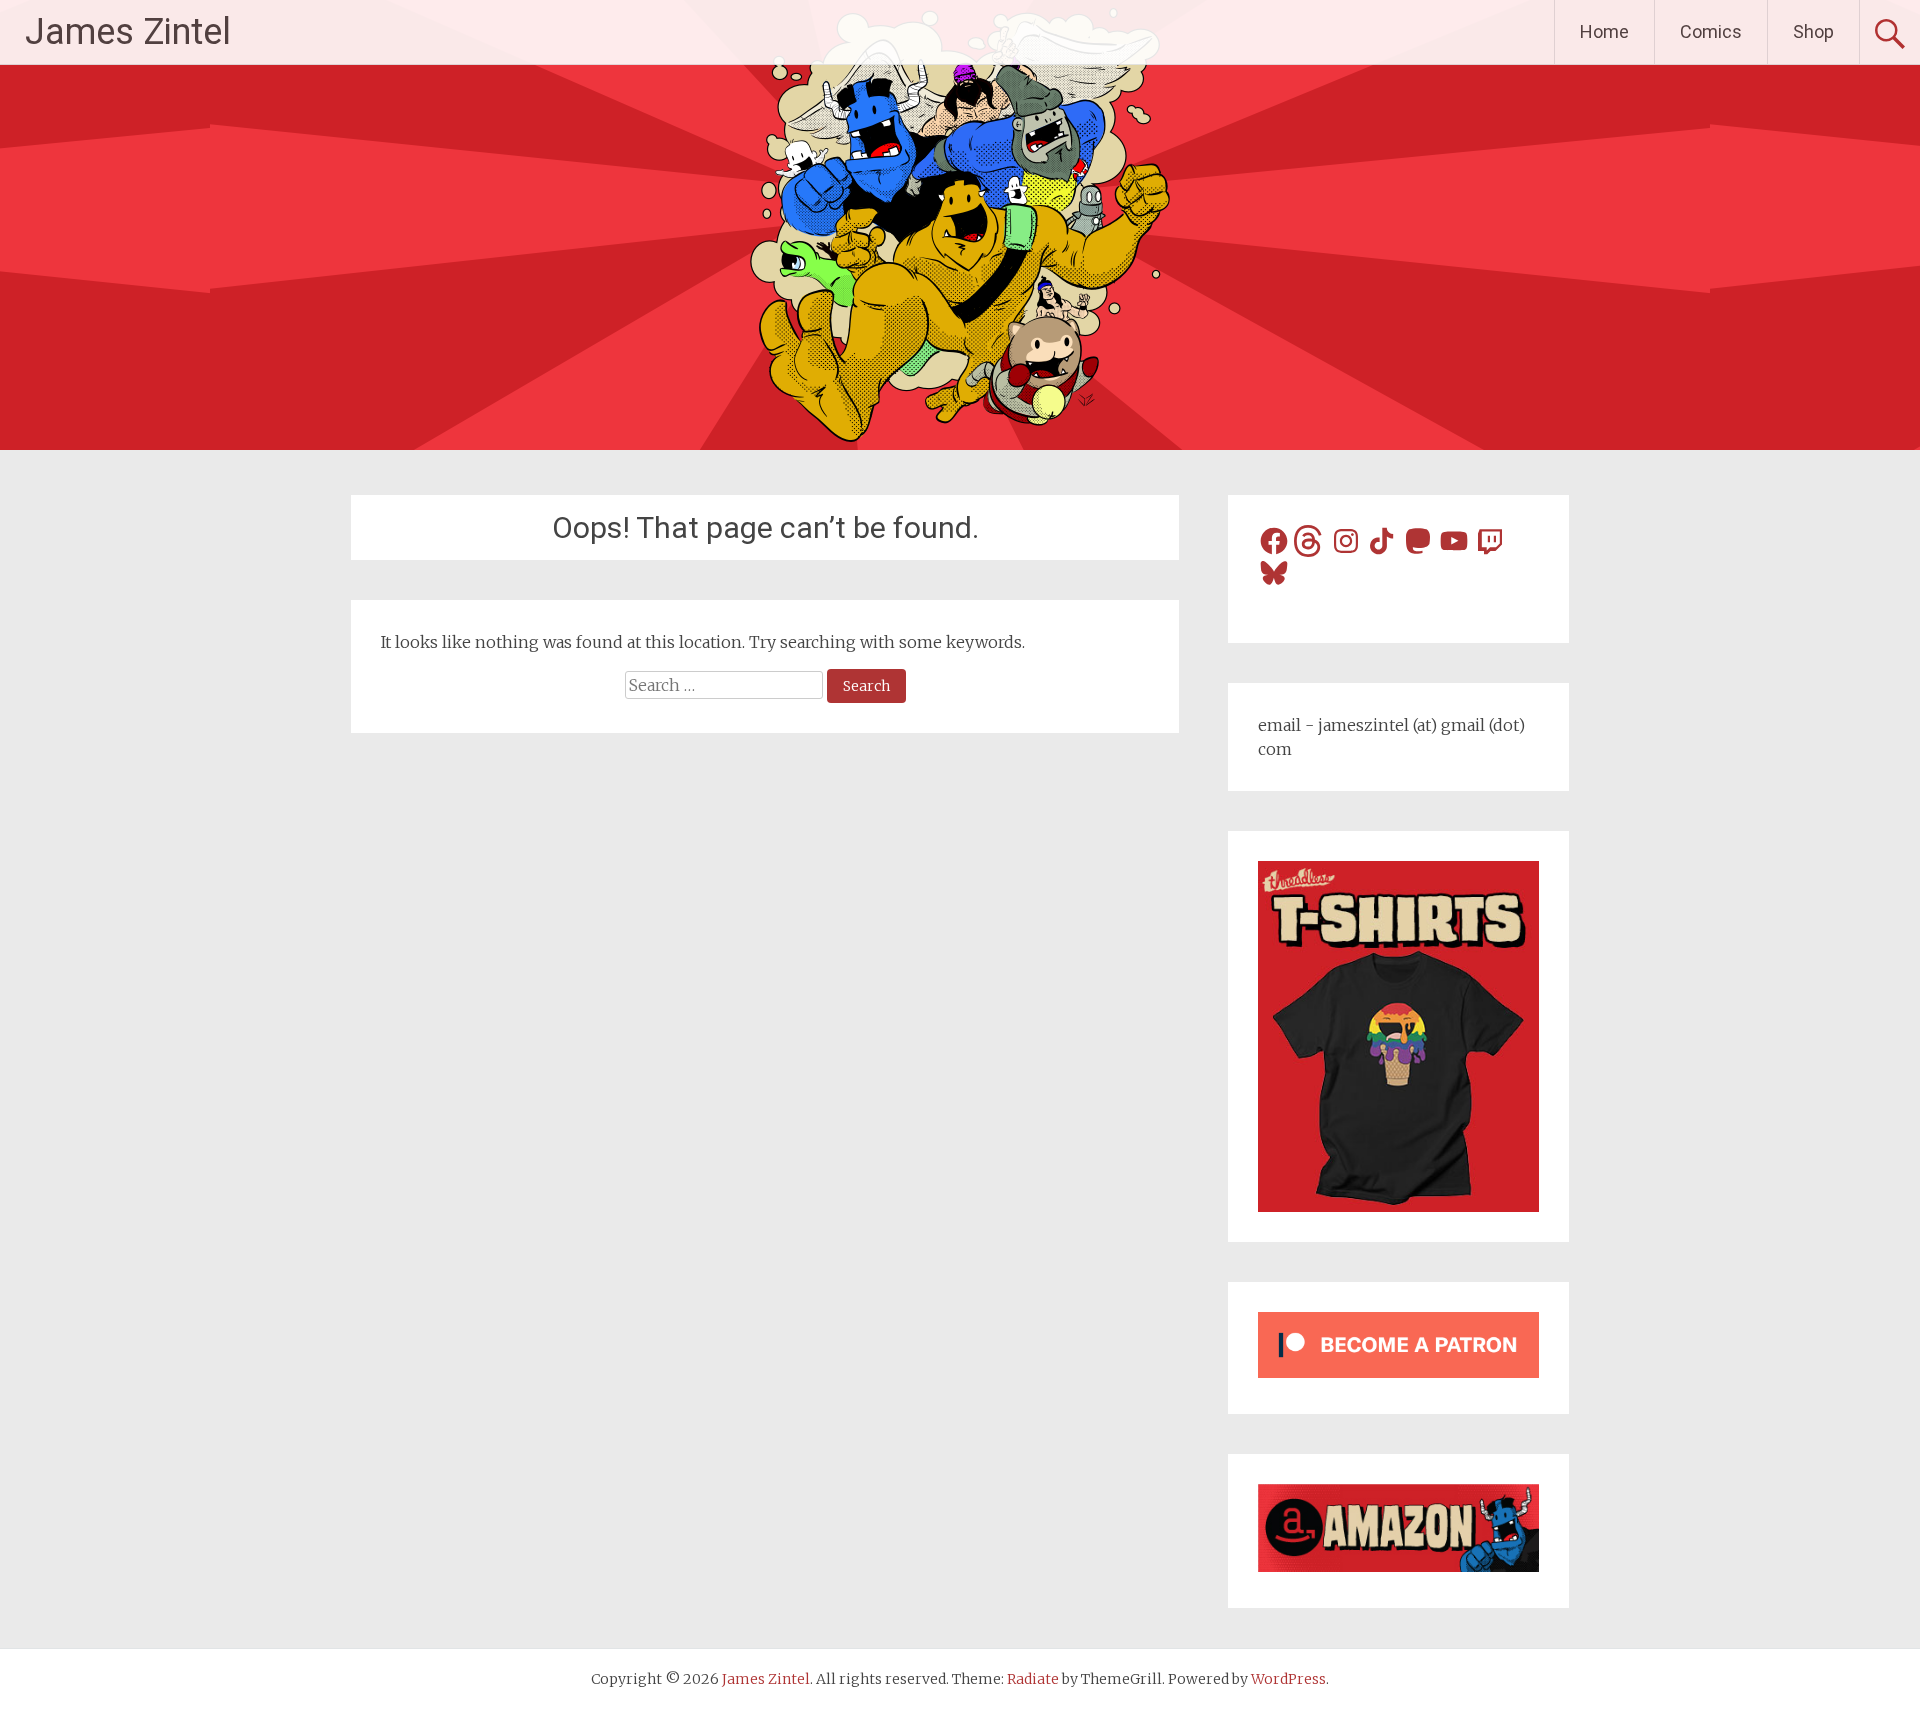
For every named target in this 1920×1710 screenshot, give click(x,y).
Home (1604, 31)
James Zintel (128, 32)
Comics (1711, 31)
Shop (1813, 31)
